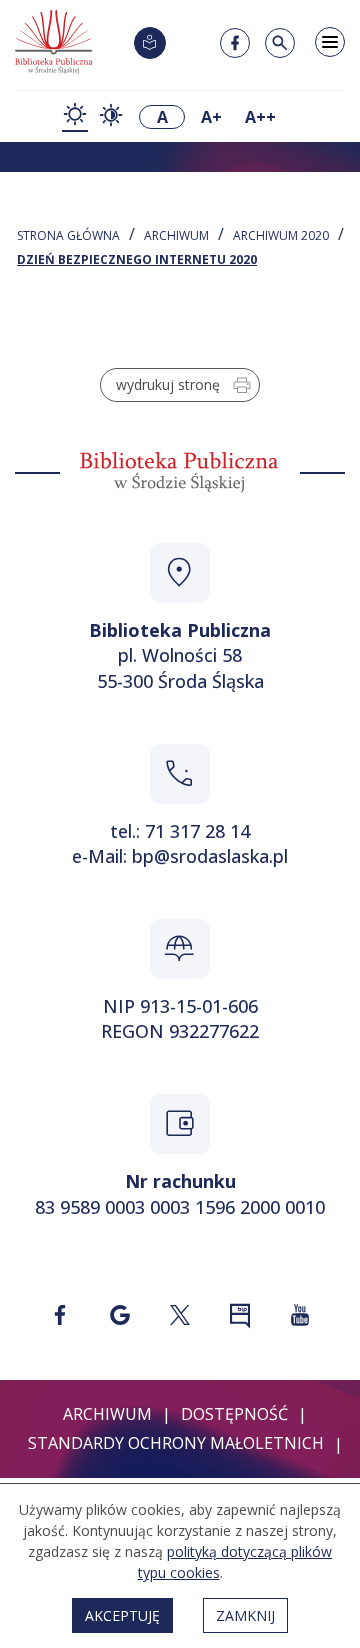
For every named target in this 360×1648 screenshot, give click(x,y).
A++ (260, 117)
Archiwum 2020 (281, 236)
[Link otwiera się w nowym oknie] (60, 1315)
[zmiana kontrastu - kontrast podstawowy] (75, 116)
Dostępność (234, 1414)
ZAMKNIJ (245, 1615)
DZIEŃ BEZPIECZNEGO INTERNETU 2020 (137, 260)
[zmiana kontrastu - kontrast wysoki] (111, 117)
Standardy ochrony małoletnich (176, 1443)
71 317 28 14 (197, 831)
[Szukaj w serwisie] (280, 43)
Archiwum (176, 236)
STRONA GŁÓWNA (68, 236)
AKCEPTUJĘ (122, 1615)
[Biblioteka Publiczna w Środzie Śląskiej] (54, 42)
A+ (211, 117)
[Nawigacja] (330, 42)
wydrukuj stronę (168, 384)
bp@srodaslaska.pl (210, 856)
